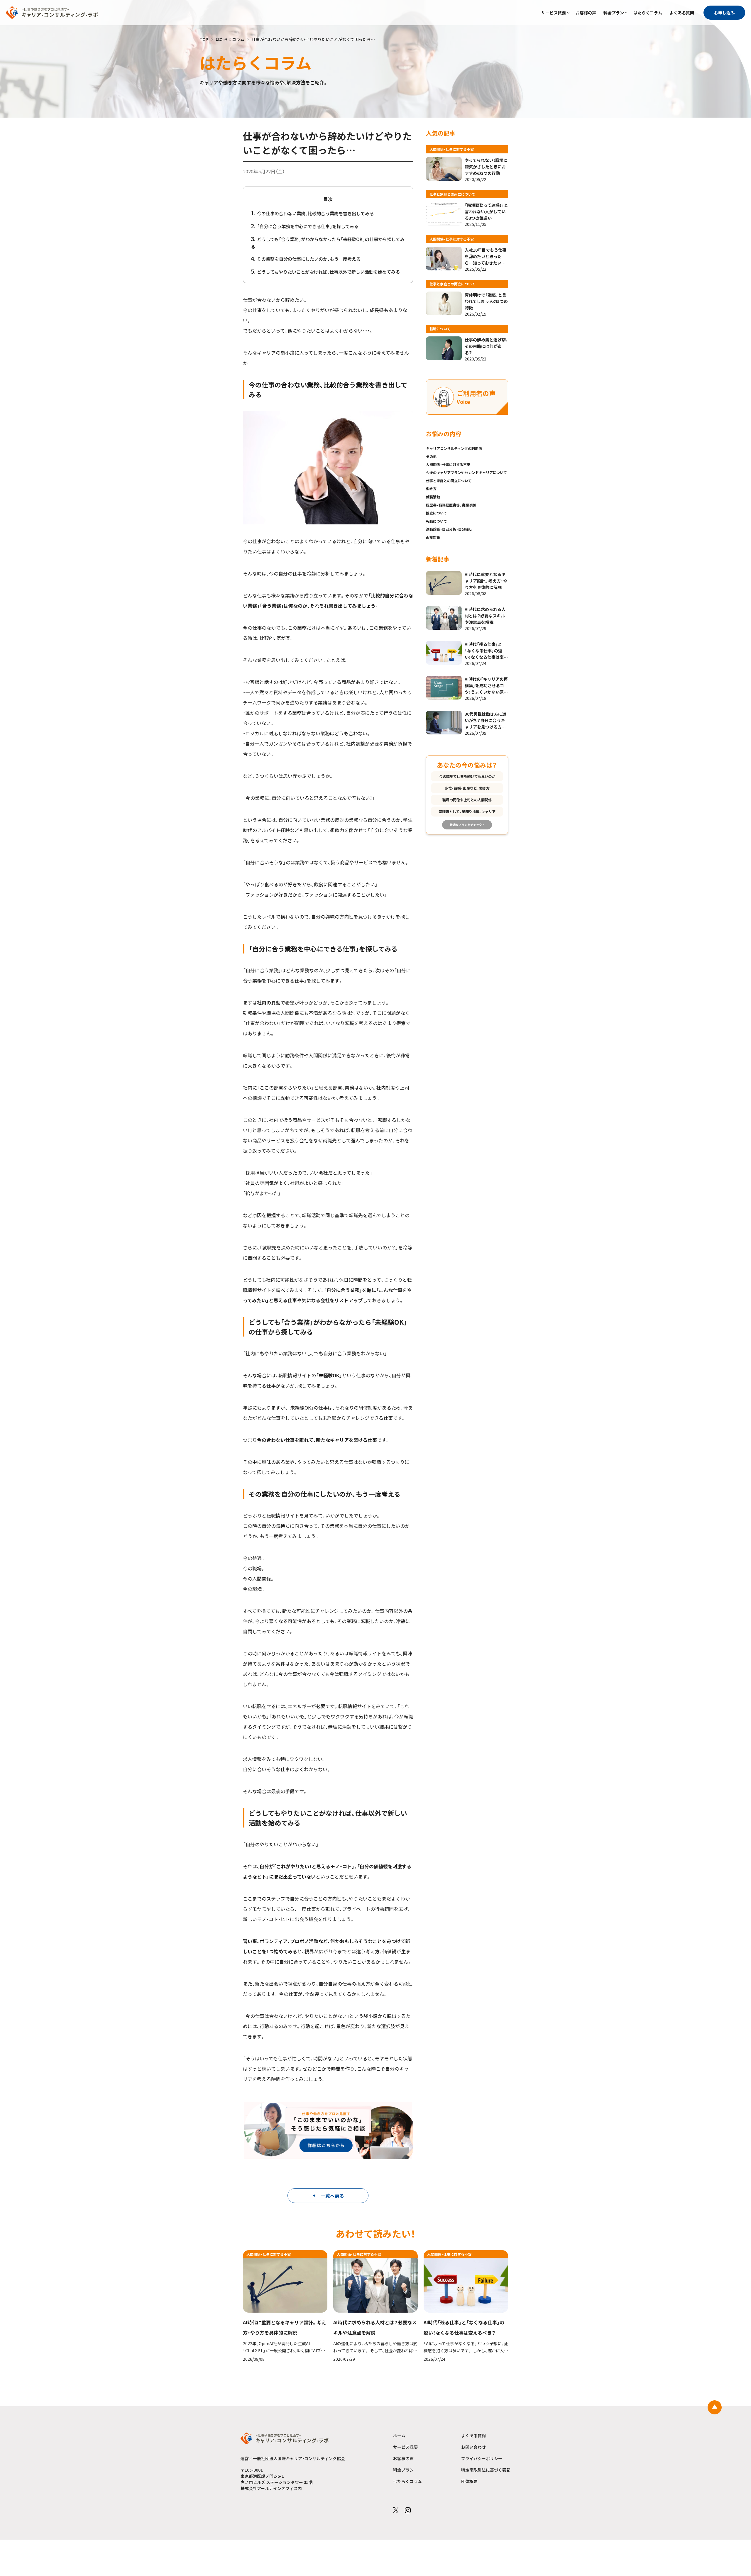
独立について (437, 513)
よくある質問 (682, 13)
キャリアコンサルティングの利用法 (454, 448)
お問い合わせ (473, 2447)
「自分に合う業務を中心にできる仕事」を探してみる (308, 226)
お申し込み (724, 13)
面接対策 (433, 537)
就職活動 (433, 497)
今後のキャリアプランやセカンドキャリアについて (466, 472)
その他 (431, 456)
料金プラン (614, 13)
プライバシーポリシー (482, 2458)
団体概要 (469, 2481)
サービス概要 (554, 13)
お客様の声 (586, 13)
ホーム (399, 2436)
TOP (204, 39)
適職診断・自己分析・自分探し (449, 529)
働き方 (431, 488)
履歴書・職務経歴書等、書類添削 (451, 505)
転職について (437, 521)
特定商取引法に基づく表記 (486, 2470)
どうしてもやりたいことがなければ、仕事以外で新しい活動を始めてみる (328, 272)
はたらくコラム (648, 13)
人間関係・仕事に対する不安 (448, 464)
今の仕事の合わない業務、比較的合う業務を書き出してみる (315, 213)
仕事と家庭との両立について (449, 481)
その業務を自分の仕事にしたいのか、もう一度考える (309, 259)
